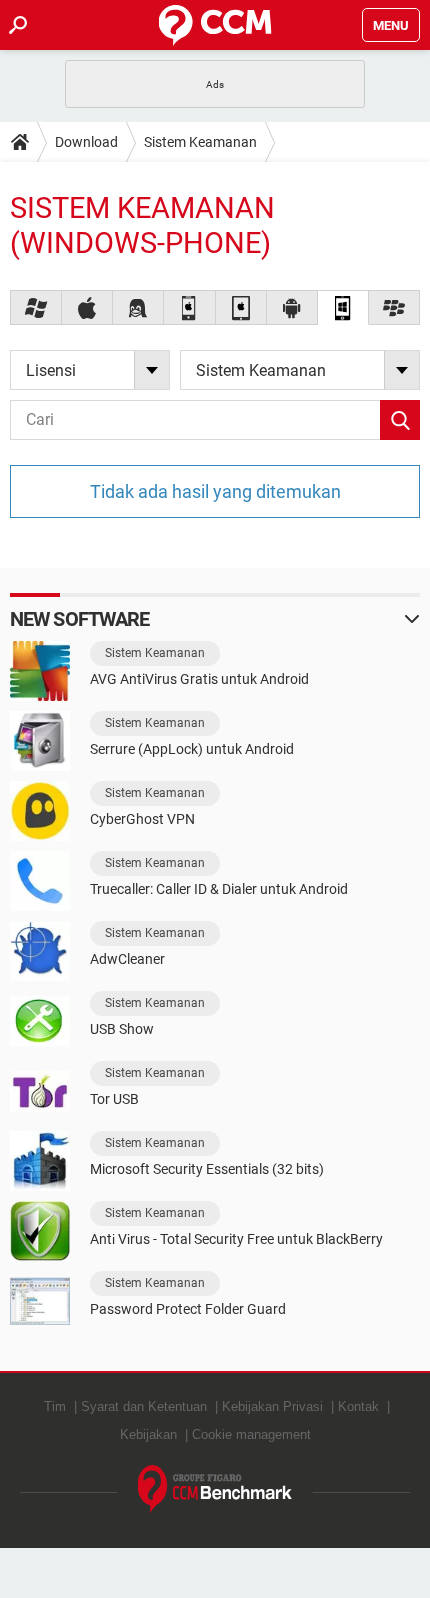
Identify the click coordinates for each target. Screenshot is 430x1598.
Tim (55, 1406)
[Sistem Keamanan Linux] (138, 307)
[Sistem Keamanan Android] (292, 307)
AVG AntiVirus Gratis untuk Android (199, 679)
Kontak (358, 1406)
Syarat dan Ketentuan (144, 1406)
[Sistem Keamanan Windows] (36, 307)
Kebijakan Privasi (272, 1406)
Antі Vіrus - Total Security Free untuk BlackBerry (236, 1239)
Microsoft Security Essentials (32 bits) (207, 1169)
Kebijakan (148, 1434)
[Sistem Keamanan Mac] (87, 307)
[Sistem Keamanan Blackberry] (394, 307)
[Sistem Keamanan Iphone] (189, 307)
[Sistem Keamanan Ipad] (241, 307)
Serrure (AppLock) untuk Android (192, 749)
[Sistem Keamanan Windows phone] (343, 307)
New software (79, 619)
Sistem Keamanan (200, 142)
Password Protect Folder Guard (188, 1309)
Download (86, 142)
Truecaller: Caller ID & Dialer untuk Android (219, 889)
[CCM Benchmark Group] (215, 1489)
